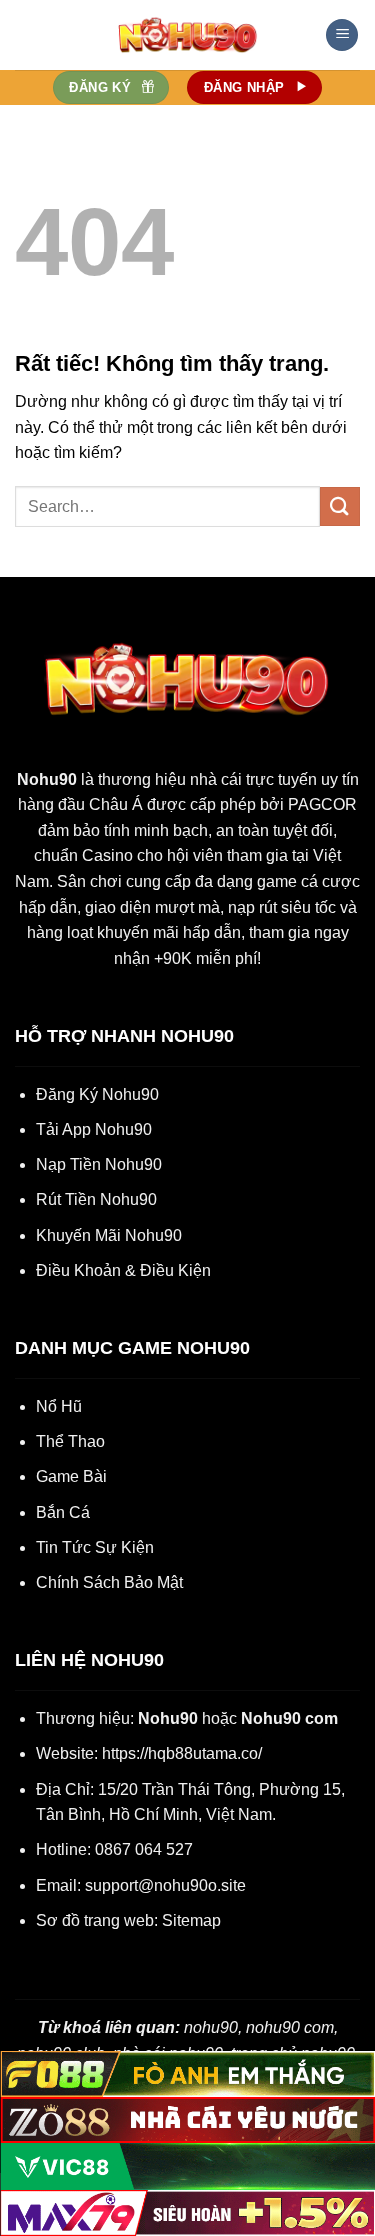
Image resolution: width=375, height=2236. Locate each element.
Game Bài (71, 1476)
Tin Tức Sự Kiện (95, 1547)
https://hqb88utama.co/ (182, 1753)
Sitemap (191, 1920)
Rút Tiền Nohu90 (96, 1199)
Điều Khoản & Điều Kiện (123, 1270)
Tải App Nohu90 (94, 1129)
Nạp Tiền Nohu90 (99, 1164)
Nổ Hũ (59, 1406)
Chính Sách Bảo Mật (109, 1582)
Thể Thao (70, 1441)
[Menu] (342, 35)
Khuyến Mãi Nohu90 (109, 1235)
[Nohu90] (188, 35)
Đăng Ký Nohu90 (97, 1094)
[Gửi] (340, 506)
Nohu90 (47, 779)
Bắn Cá (63, 1512)
